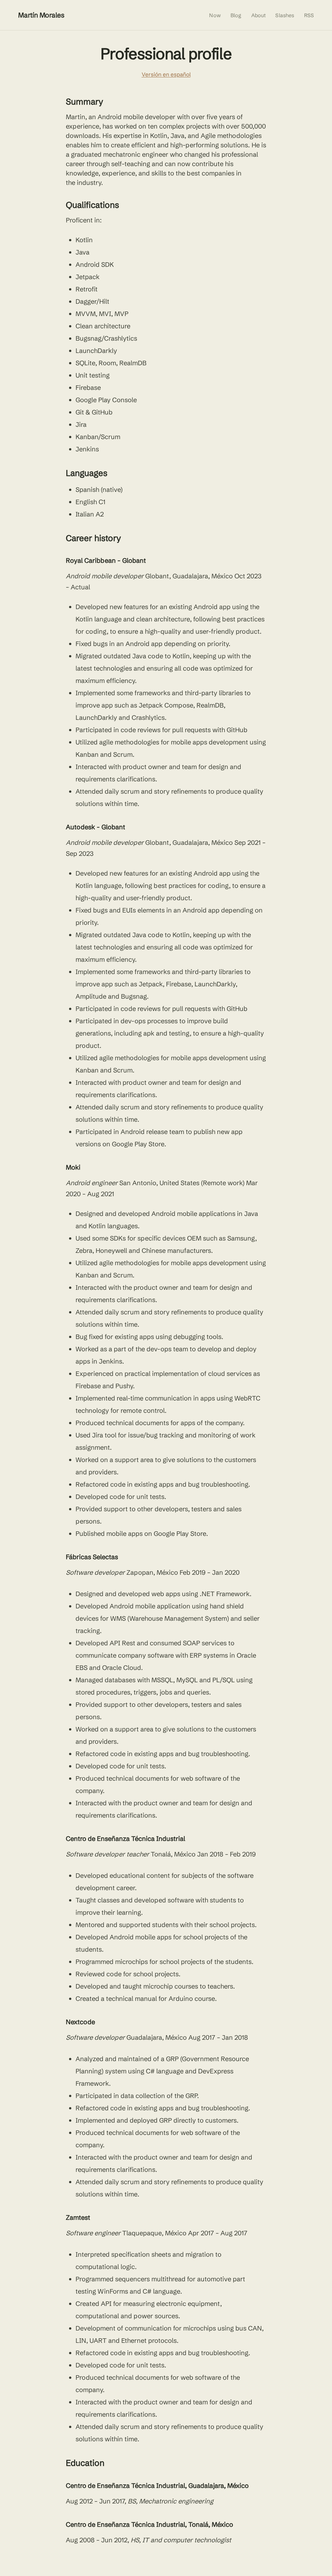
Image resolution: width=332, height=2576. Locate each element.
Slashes (285, 15)
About (259, 15)
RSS (309, 15)
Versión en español (166, 74)
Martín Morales (41, 15)
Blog (236, 15)
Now (215, 15)
